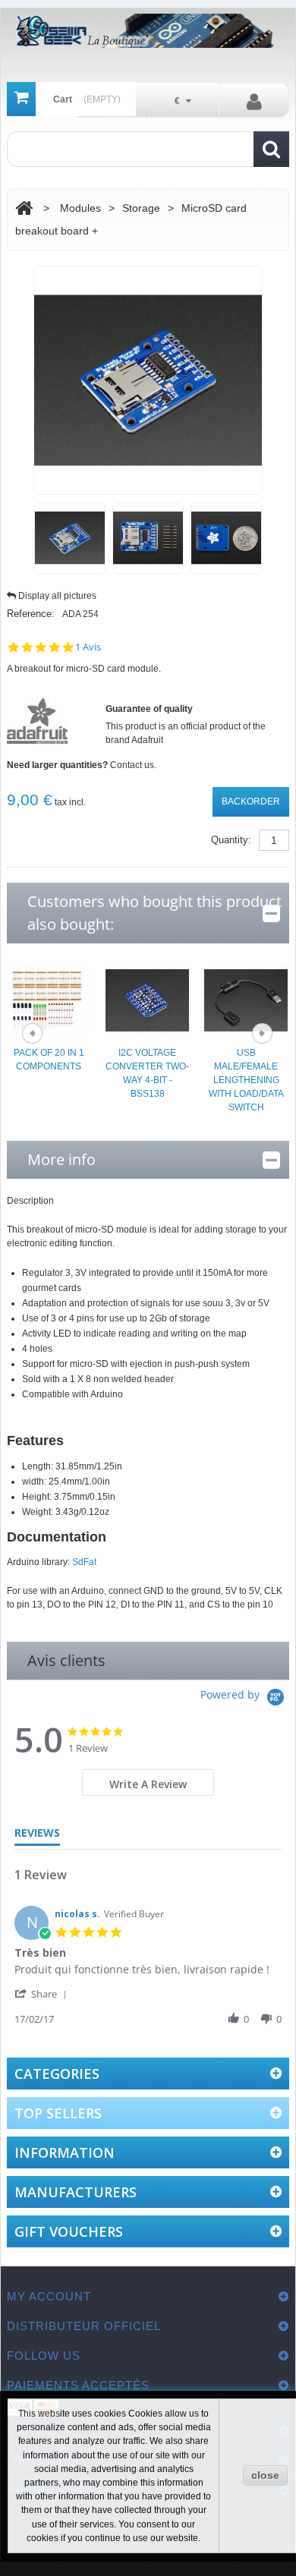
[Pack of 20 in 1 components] (49, 1000)
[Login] (254, 101)
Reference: (31, 614)
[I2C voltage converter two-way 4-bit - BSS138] (147, 1000)
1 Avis (88, 647)
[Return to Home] (24, 208)
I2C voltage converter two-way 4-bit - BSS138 (147, 1073)
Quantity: (231, 840)
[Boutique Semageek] (148, 31)
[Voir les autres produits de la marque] (37, 720)
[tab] (148, 1782)
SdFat (84, 1562)
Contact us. (133, 765)
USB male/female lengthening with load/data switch (246, 1080)
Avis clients (66, 1660)
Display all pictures (57, 596)
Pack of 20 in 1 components (49, 1060)
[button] (43, 1993)
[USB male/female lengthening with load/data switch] (246, 1000)
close (265, 2475)
